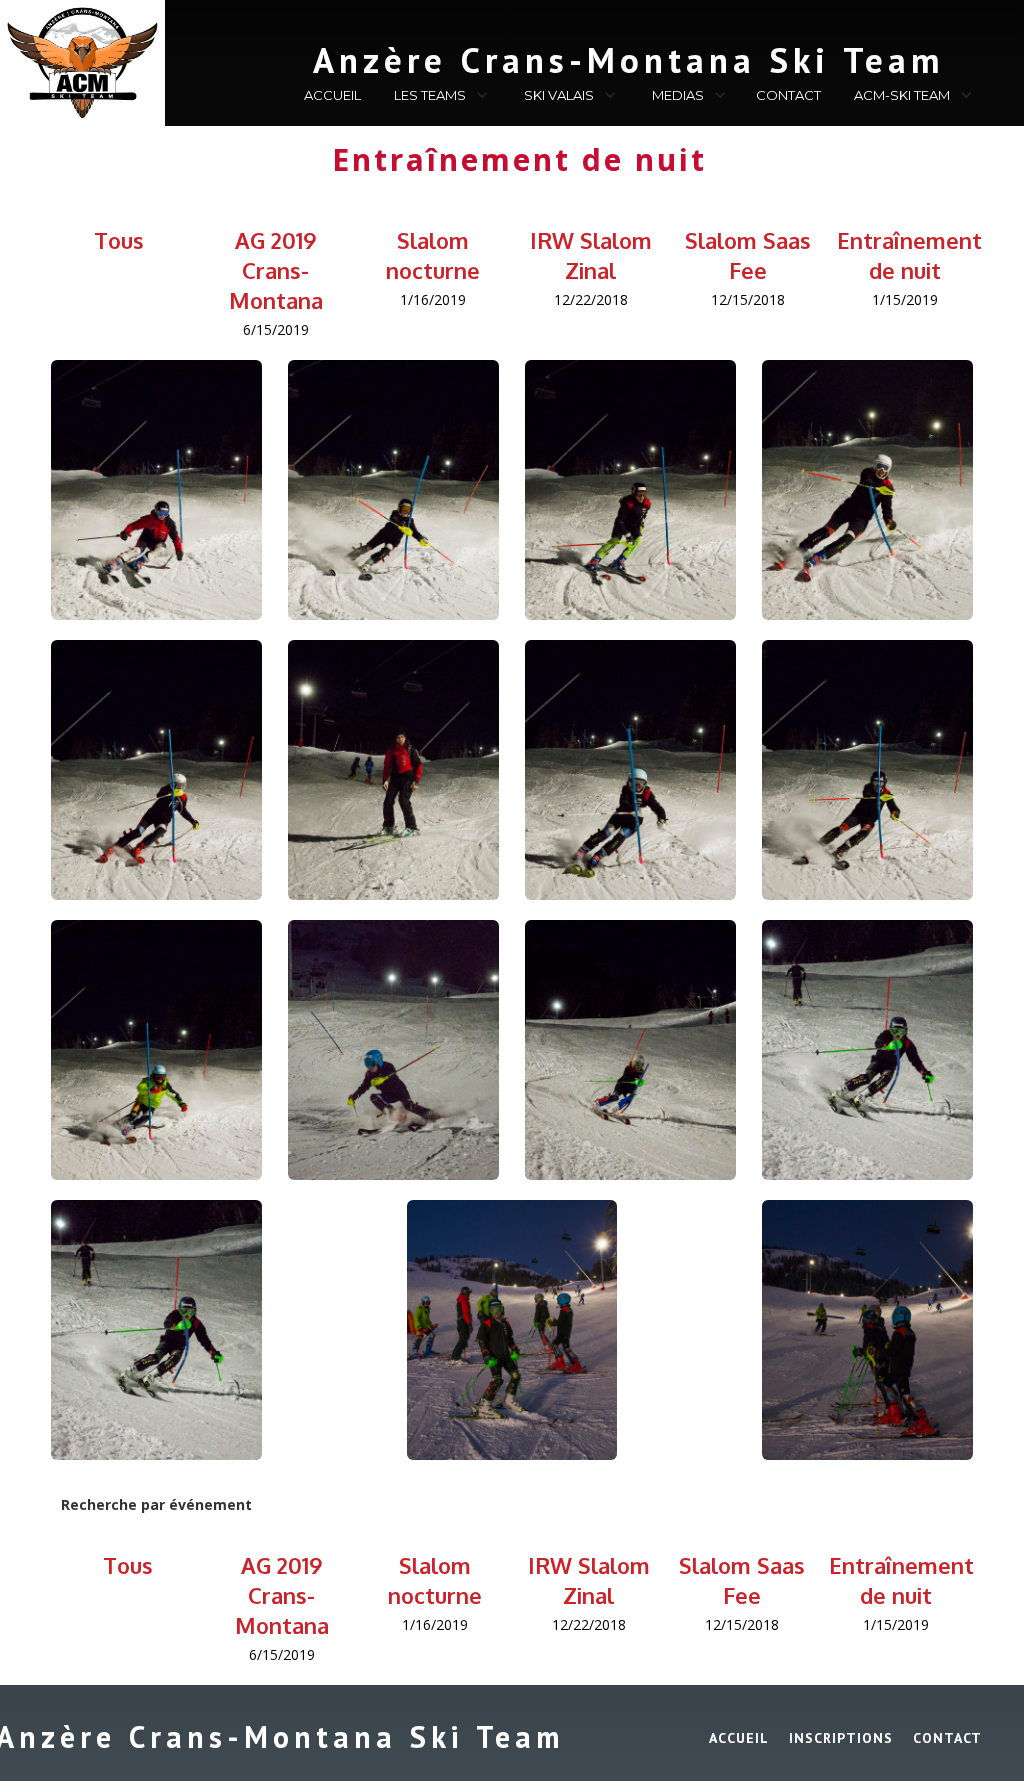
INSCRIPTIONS (841, 1738)
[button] (438, 98)
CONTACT (788, 95)
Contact (947, 1738)
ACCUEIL (332, 95)
